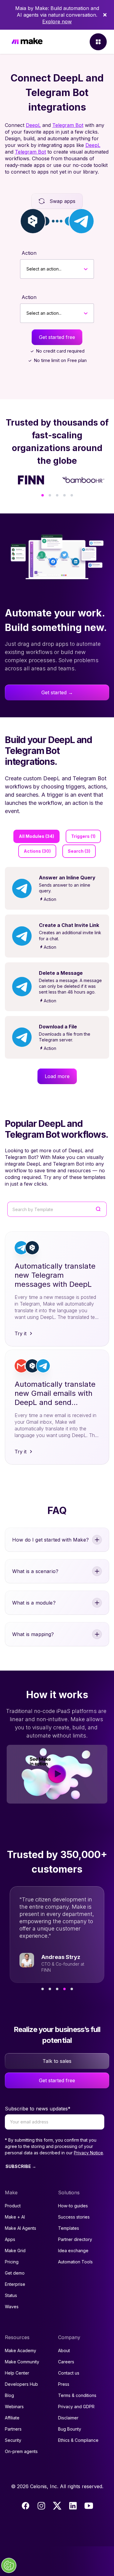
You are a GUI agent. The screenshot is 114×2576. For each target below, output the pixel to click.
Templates (69, 2228)
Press (64, 2384)
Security (13, 2440)
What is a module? (34, 1603)
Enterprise (15, 2284)
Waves (12, 2307)
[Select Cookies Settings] (9, 2565)
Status (11, 2295)
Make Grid (15, 2251)
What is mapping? (33, 1634)
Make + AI (15, 2217)
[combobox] (27, 269)
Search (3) (79, 851)
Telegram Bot (68, 125)
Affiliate (12, 2418)
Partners (13, 2429)
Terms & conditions (77, 2395)
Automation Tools (75, 2262)
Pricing (12, 2262)
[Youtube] (89, 2506)
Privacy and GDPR (76, 2407)
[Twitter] (57, 2506)
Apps (10, 2239)
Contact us (69, 2373)
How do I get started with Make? (50, 1540)
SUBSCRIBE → (21, 2166)
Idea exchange (73, 2251)
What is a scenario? (35, 1571)
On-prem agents (21, 2451)
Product (13, 2206)
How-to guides (73, 2206)
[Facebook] (26, 2506)
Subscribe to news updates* (38, 2109)
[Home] (27, 42)
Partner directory (75, 2239)
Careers (66, 2362)
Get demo (15, 2273)
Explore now (57, 22)
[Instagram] (41, 2506)
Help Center (17, 2373)
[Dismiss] (105, 15)
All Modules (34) (36, 836)
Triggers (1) (83, 836)
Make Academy (21, 2350)
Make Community (22, 2362)
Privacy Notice (88, 2153)
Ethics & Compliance (78, 2440)
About (64, 2350)
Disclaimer (68, 2418)
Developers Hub (21, 2384)
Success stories (74, 2217)
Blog (9, 2395)
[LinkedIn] (73, 2506)
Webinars (14, 2407)
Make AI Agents (21, 2228)
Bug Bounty (70, 2429)
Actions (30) (37, 851)
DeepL (33, 125)
